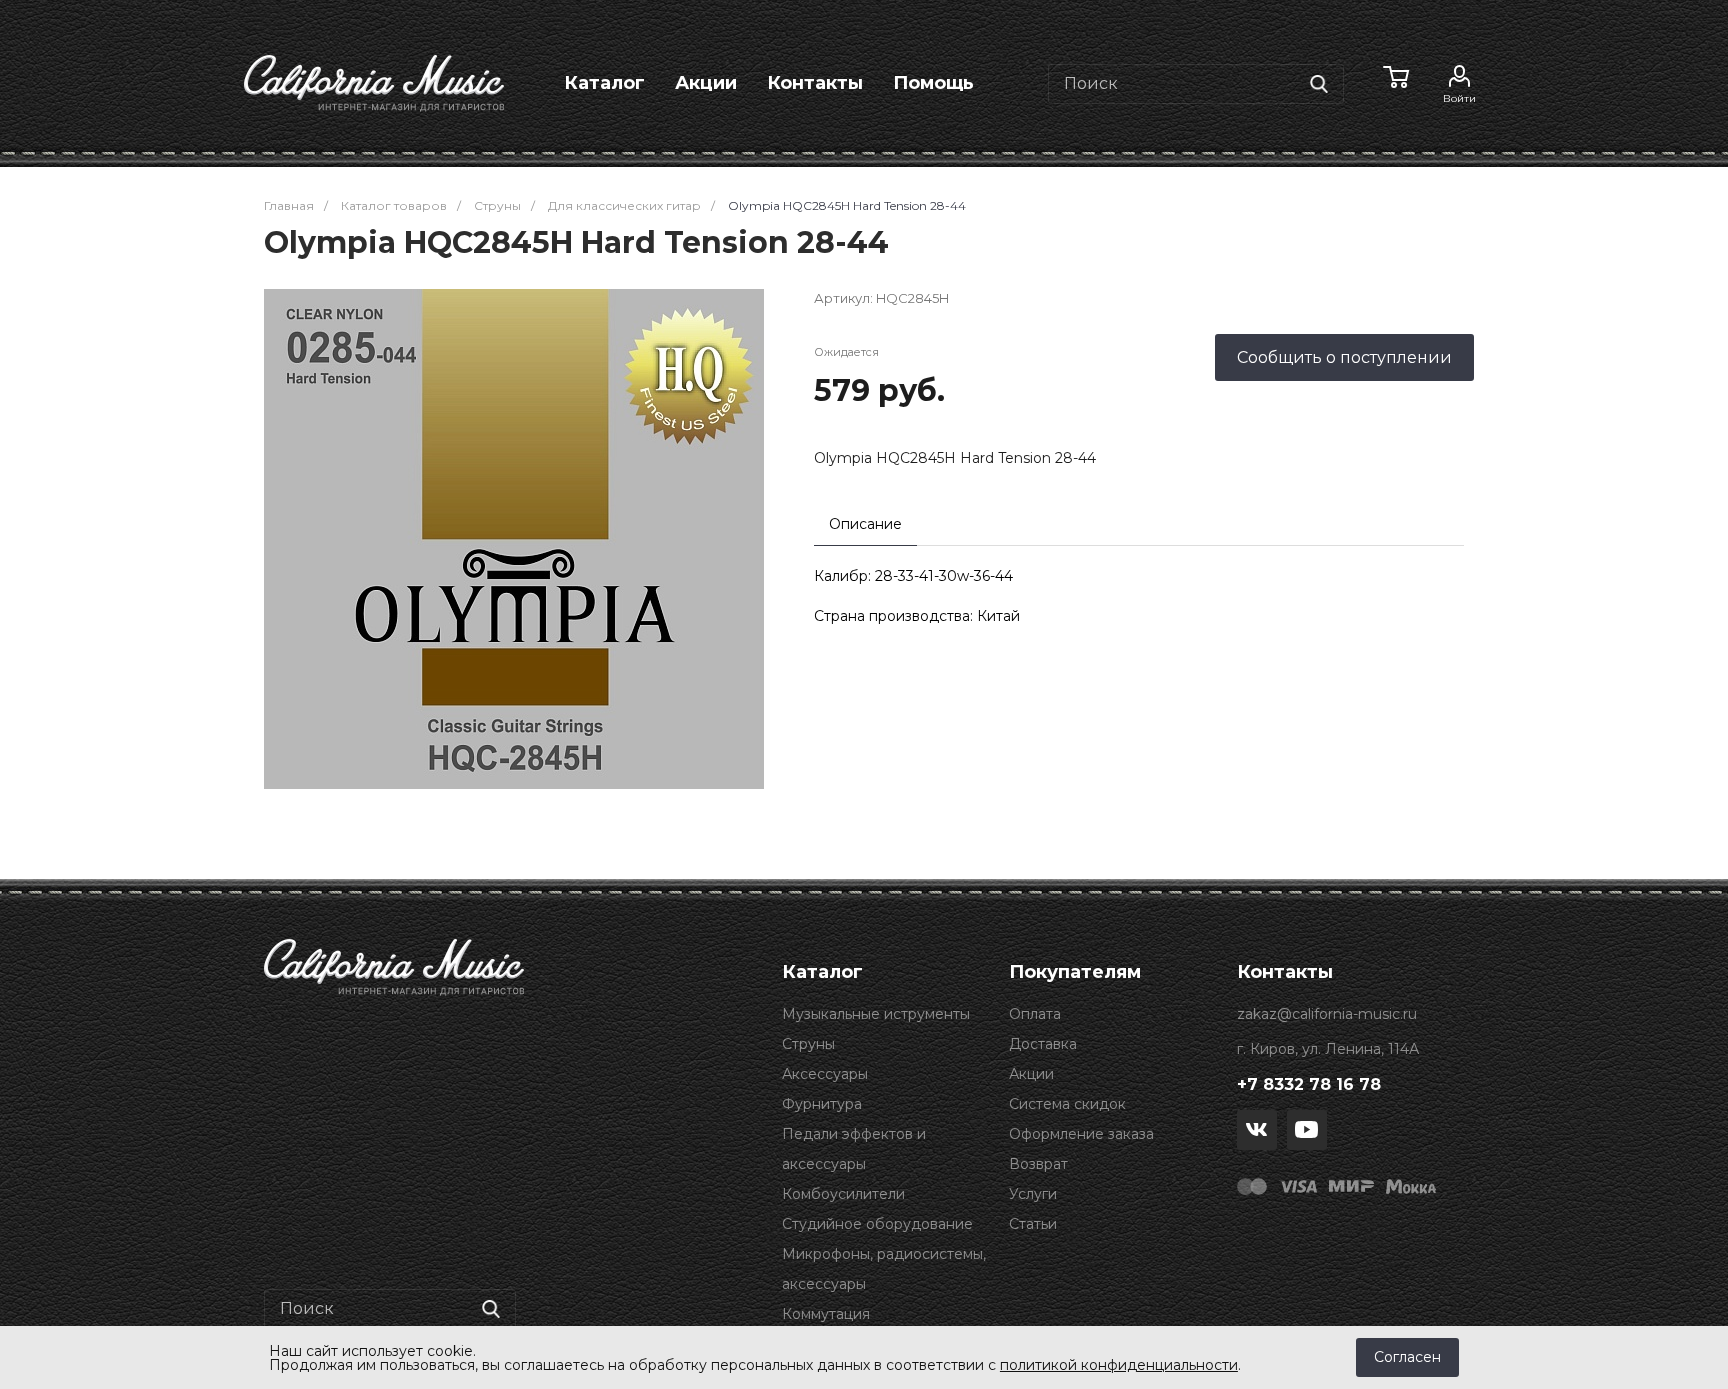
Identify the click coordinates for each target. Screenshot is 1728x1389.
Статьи (1033, 1224)
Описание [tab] (865, 524)
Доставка (1043, 1044)
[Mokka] (1411, 1185)
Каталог (604, 83)
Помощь (933, 83)
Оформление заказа (1081, 1134)
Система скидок (1067, 1104)
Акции (706, 83)
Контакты (815, 83)
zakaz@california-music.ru (1327, 1014)
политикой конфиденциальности (1119, 1365)
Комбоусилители (843, 1194)
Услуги (1033, 1194)
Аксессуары (825, 1074)
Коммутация (826, 1314)
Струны (808, 1044)
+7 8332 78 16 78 (1309, 1084)
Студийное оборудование (877, 1224)
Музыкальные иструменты (876, 1014)
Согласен (1407, 1357)
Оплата (1035, 1014)
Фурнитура (822, 1104)
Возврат (1038, 1164)
